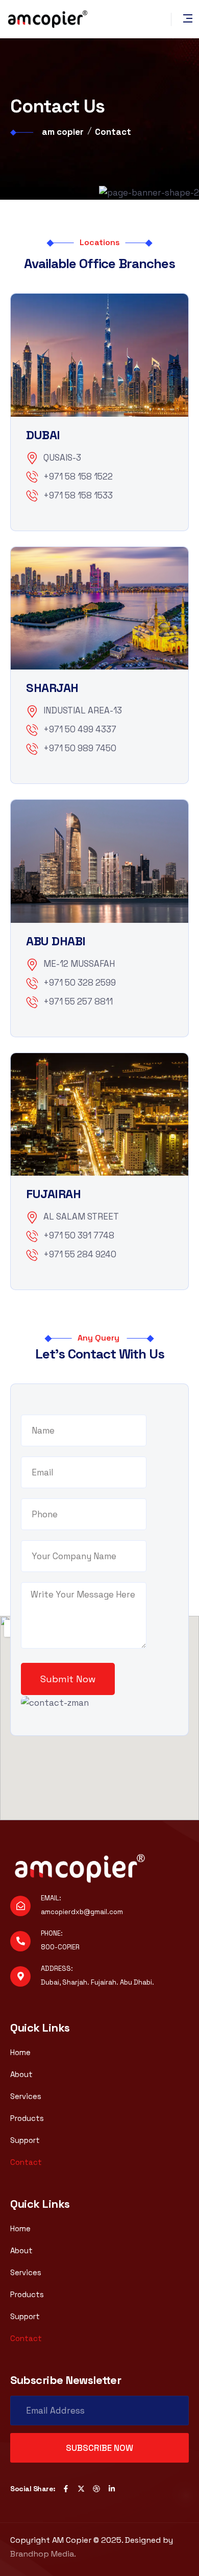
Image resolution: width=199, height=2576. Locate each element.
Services (26, 2096)
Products (27, 2118)
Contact (26, 2162)
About (21, 2074)
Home (20, 2052)
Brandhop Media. (43, 2554)
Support (25, 2140)
